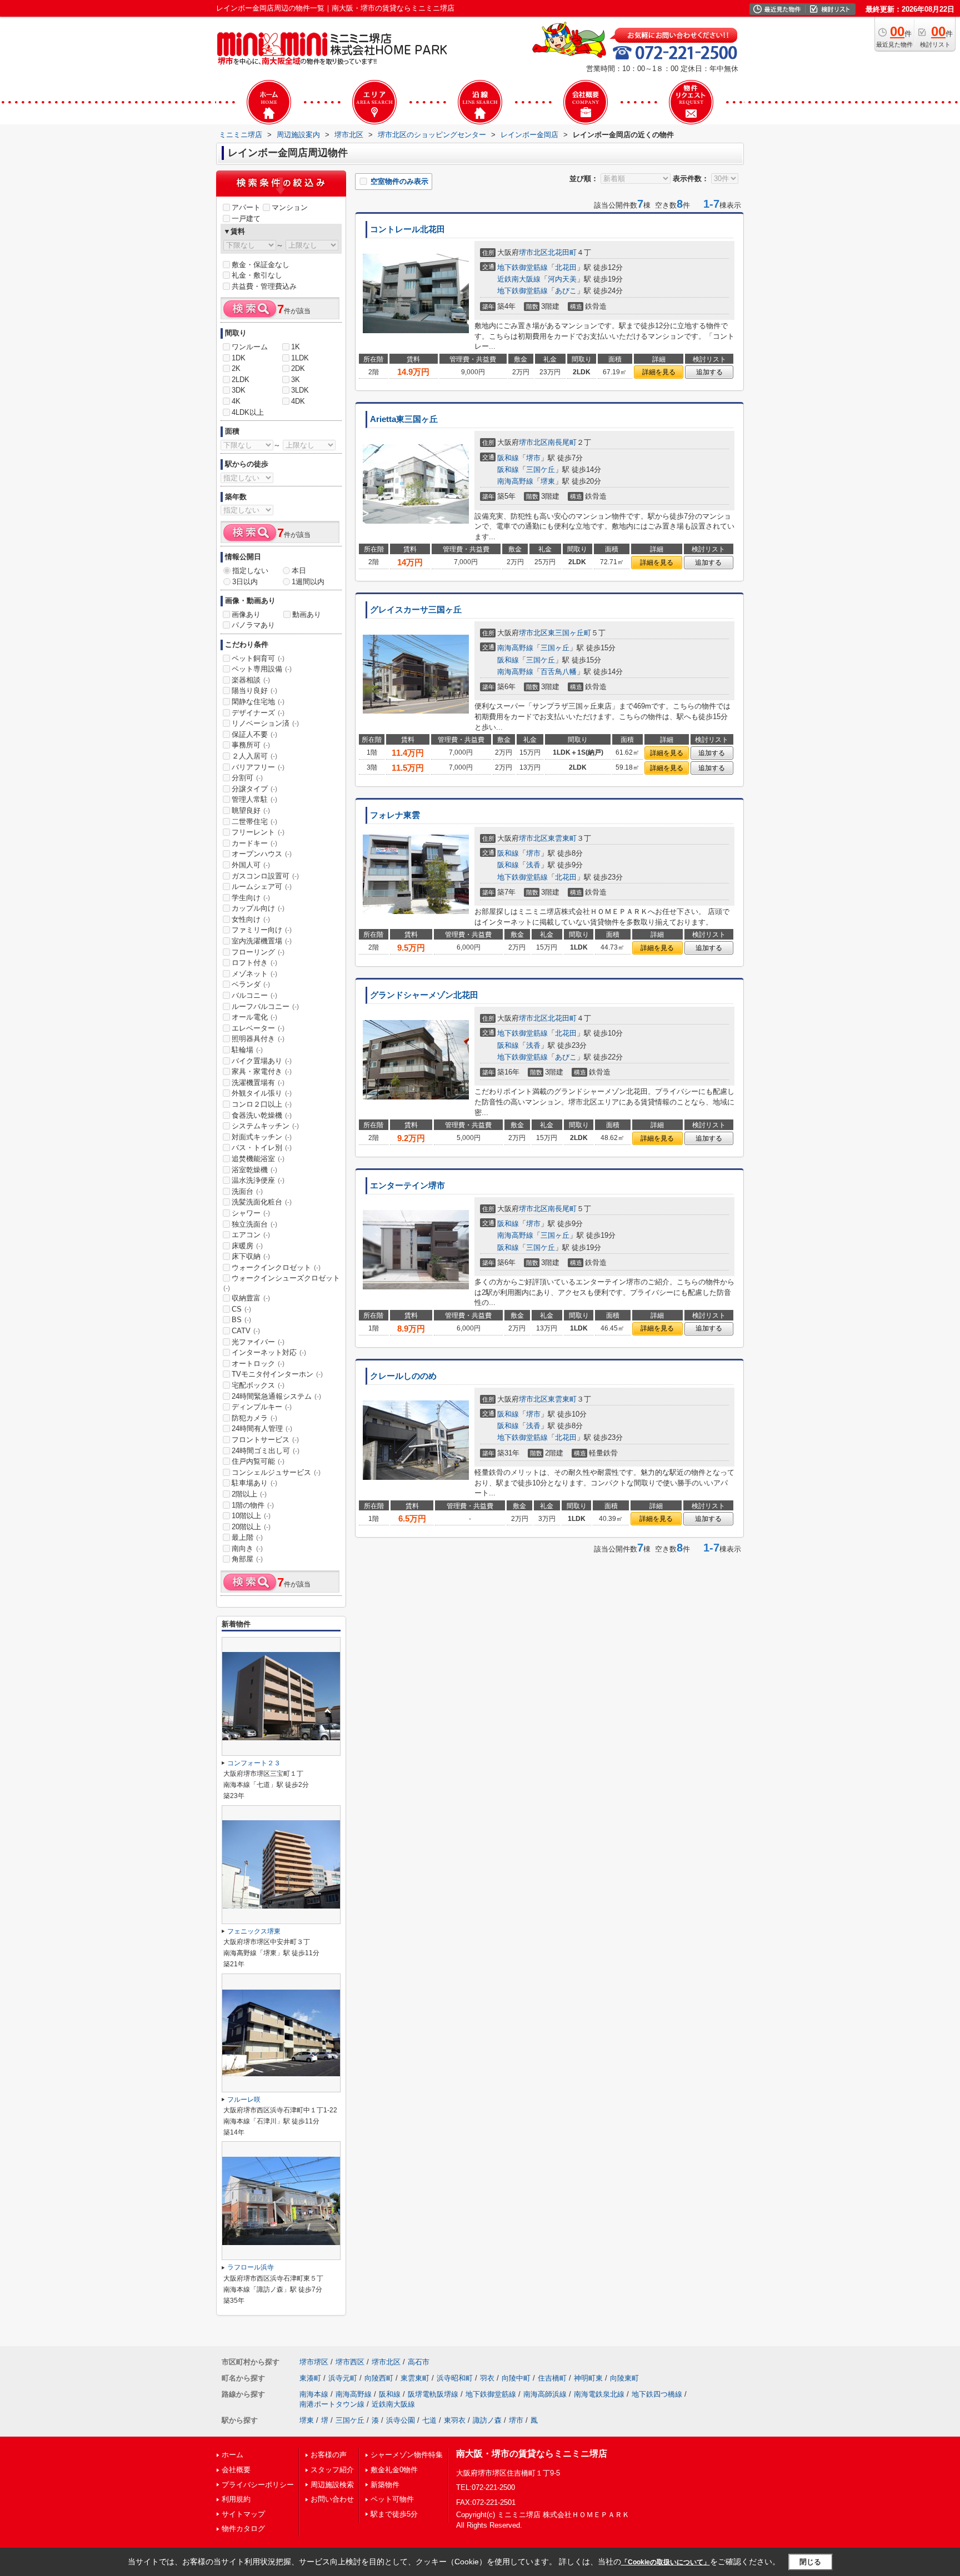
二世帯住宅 (254, 822)
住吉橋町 (552, 2378)
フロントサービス (265, 1440)
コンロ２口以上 (262, 1104)
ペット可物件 (392, 2499)
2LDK (241, 380)
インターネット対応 (269, 1352)
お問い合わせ (332, 2499)
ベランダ (251, 984)
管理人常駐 (254, 799)
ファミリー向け (262, 930)
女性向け (251, 919)
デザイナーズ (258, 713)
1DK (239, 358)
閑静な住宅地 (258, 702)
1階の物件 (253, 1505)
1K (296, 347)
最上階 (247, 1537)
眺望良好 (251, 810)
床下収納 (251, 1256)
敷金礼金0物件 (394, 2470)
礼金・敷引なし (257, 275)
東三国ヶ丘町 (569, 633)
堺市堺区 (314, 2362)
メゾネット (254, 974)
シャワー (251, 1213)
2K (236, 368)
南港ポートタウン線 (332, 2404)
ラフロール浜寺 (251, 2267)
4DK (298, 401)
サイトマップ (243, 2514)
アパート (246, 207)
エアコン (251, 1235)
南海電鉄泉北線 (599, 2394)
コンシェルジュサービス (276, 1472)
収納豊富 (251, 1298)
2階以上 (249, 1494)
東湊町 (310, 2378)
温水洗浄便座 (258, 1180)
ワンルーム (250, 347)
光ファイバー (258, 1342)
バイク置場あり (262, 1061)
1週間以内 (308, 582)
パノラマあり (253, 625)
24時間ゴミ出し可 (266, 1451)
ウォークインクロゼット (276, 1267)
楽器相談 (251, 680)
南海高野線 (515, 481)
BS (241, 1320)
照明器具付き (258, 1039)
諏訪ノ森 (487, 2420)
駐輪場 (247, 1050)
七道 (429, 2420)
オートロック (258, 1364)
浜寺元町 (343, 2378)
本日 (299, 571)
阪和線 (508, 458)
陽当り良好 (254, 691)
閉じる (810, 2561)
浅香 (533, 865)
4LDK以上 (248, 412)
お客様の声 (329, 2455)
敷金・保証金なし (261, 265)
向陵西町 (379, 2378)
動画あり (307, 614)
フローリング (258, 952)
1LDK (300, 358)
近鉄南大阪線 (519, 279)
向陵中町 (516, 2378)
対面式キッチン (262, 1137)
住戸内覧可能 (258, 1461)
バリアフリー (258, 767)
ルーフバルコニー (265, 1006)
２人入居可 (254, 756)
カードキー (254, 843)
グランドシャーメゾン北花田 (424, 995)
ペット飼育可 (258, 658)
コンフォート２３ (254, 1763)
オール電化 (254, 1017)
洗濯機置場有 (258, 1083)
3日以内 (245, 582)
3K (296, 380)
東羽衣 (455, 2420)
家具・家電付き (262, 1071)
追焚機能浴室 (258, 1159)
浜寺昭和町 (455, 2378)
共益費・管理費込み (264, 286)
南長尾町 (562, 442)
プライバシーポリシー (258, 2485)
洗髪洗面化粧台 (262, 1202)
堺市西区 (350, 2362)
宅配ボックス (258, 1385)
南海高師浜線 (545, 2394)
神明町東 (588, 2378)
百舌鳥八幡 (559, 672)
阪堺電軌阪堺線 (433, 2394)
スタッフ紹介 (332, 2470)
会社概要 (236, 2470)
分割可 (247, 778)
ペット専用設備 (262, 669)
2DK (298, 368)
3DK (239, 390)
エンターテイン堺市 (407, 1186)
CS (241, 1309)
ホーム (232, 2455)
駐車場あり (254, 1483)
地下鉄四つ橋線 (657, 2394)
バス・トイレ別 (262, 1148)
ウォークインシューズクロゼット (282, 1283)
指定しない (250, 571)
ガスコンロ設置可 (265, 876)
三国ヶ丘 (555, 648)
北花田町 (562, 252)
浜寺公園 (401, 2420)
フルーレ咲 (244, 2100)
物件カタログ (243, 2529)
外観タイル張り (262, 1093)
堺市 (533, 458)
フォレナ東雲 (395, 815)
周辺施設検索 (332, 2485)
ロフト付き (254, 963)
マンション (290, 207)
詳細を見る (659, 372)
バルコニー (254, 995)
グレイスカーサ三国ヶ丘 (416, 610)
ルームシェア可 (262, 887)
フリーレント (258, 832)
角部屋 (247, 1559)
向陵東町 (624, 2378)
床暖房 (247, 1246)
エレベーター (258, 1028)
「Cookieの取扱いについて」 (666, 2562)
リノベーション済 (265, 723)
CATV (246, 1331)
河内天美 (562, 279)
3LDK (300, 390)
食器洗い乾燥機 (262, 1115)
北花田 (566, 267)
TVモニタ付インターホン (277, 1374)
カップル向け (258, 908)
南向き (247, 1548)
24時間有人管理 (262, 1428)
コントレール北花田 (407, 229)
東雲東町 (562, 838)
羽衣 (487, 2378)
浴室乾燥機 (254, 1170)
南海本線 (314, 2394)
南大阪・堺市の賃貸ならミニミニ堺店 (532, 2454)
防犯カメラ (254, 1418)
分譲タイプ (254, 789)
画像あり (246, 614)
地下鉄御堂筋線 (522, 267)
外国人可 (251, 865)
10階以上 (251, 1516)
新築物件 (385, 2485)
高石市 (419, 2362)
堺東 (548, 481)
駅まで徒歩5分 (394, 2514)
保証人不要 (254, 734)
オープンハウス (262, 854)
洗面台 (247, 1191)
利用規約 (236, 2499)
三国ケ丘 (541, 469)
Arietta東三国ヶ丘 (404, 419)
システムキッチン (265, 1126)
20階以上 (251, 1527)
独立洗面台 (254, 1224)
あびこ (566, 291)
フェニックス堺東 (254, 1931)
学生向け (251, 898)
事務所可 (251, 745)
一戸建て (246, 219)
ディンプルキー (262, 1407)
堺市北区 (533, 252)
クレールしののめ (403, 1376)
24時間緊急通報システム (276, 1396)
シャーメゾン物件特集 (407, 2455)
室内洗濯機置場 (262, 941)
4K (236, 401)
